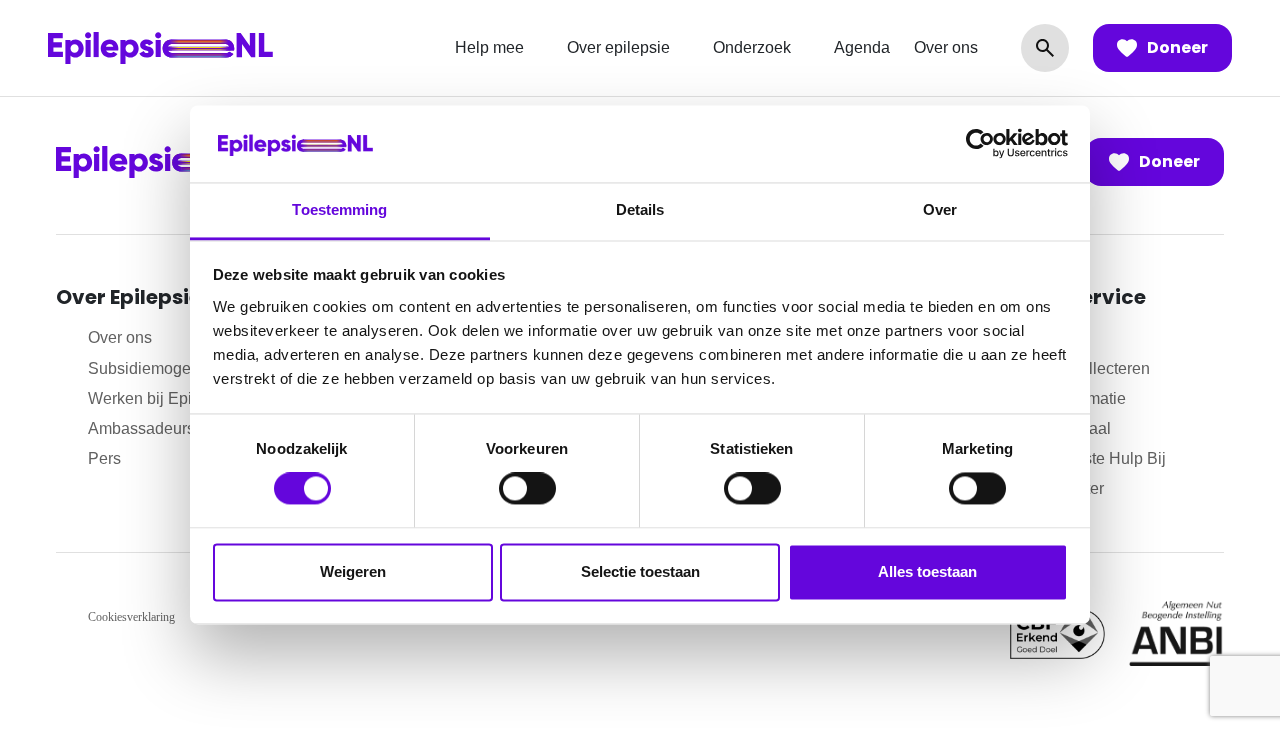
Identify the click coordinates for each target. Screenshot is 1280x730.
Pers (104, 458)
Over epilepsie (618, 47)
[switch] (527, 489)
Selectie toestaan (640, 571)
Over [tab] (940, 209)
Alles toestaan (927, 571)
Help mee (489, 47)
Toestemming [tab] (339, 209)
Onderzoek (752, 47)
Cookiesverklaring (131, 617)
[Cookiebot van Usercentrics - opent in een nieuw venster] (980, 144)
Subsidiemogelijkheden (172, 368)
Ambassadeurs (141, 428)
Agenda (862, 47)
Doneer (1177, 47)
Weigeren (353, 571)
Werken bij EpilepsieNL (172, 398)
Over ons (946, 47)
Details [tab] (640, 209)
